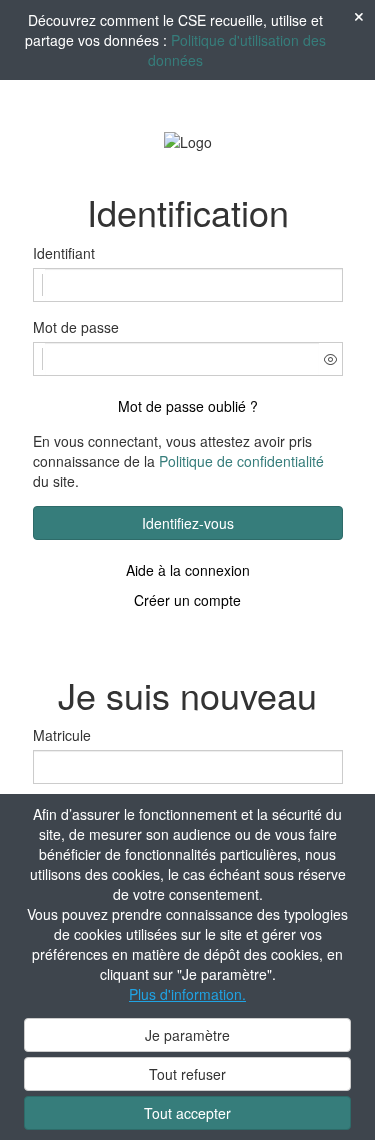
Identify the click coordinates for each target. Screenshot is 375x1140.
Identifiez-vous (188, 523)
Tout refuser (187, 1074)
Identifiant (64, 253)
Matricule (62, 735)
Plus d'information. (187, 994)
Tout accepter (187, 1113)
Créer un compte (187, 600)
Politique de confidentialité (241, 461)
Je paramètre (187, 1035)
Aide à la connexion (188, 570)
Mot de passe (76, 327)
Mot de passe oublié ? (188, 406)
